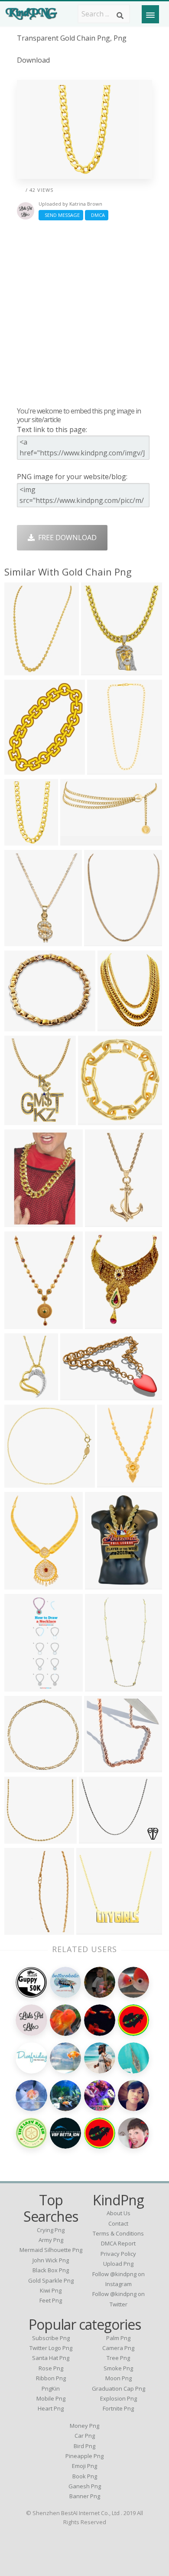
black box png (51, 2270)
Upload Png (118, 2264)
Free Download (66, 537)
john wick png (51, 2260)
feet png (51, 2300)
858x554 (76, 1395)
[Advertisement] (84, 313)
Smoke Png (118, 2368)
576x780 (101, 1584)
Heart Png (51, 2408)
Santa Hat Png (51, 2358)
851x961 (97, 670)
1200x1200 (117, 1482)
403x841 (101, 1686)
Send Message (61, 215)
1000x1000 (107, 769)
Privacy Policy (118, 2254)
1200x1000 (24, 670)
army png (51, 2240)
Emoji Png (84, 2466)
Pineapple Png (84, 2456)
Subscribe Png (51, 2338)
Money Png (84, 2426)
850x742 (101, 1324)
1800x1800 (24, 1838)
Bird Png (84, 2446)
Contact (118, 2223)
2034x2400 (24, 769)
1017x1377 (24, 941)
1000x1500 (80, 840)
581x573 (21, 1767)
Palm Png (118, 2338)
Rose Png (51, 2368)
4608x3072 (99, 1838)
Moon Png (119, 2378)
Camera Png (118, 2348)
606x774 (21, 840)
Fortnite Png (118, 2408)
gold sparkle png (51, 2280)
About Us (119, 2213)
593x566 (100, 1767)
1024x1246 (117, 1026)
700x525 (21, 1584)
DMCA (97, 215)
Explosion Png (119, 2398)
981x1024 (96, 1120)
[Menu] (150, 14)
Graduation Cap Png (119, 2388)
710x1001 (22, 1929)
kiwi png (51, 2290)
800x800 (21, 1395)
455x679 (21, 1324)
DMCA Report (118, 2243)
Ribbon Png (51, 2378)
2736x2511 (24, 1482)
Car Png (85, 2436)
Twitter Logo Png (51, 2348)
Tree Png (118, 2358)
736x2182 (22, 1686)
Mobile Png (51, 2398)
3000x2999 (105, 1222)
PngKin (51, 2388)
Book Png (85, 2476)
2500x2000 (24, 1026)
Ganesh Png (85, 2486)
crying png (51, 2230)
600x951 (21, 1222)
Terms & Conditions (118, 2233)
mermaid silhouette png (51, 2250)
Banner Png (85, 2496)
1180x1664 (24, 1120)
